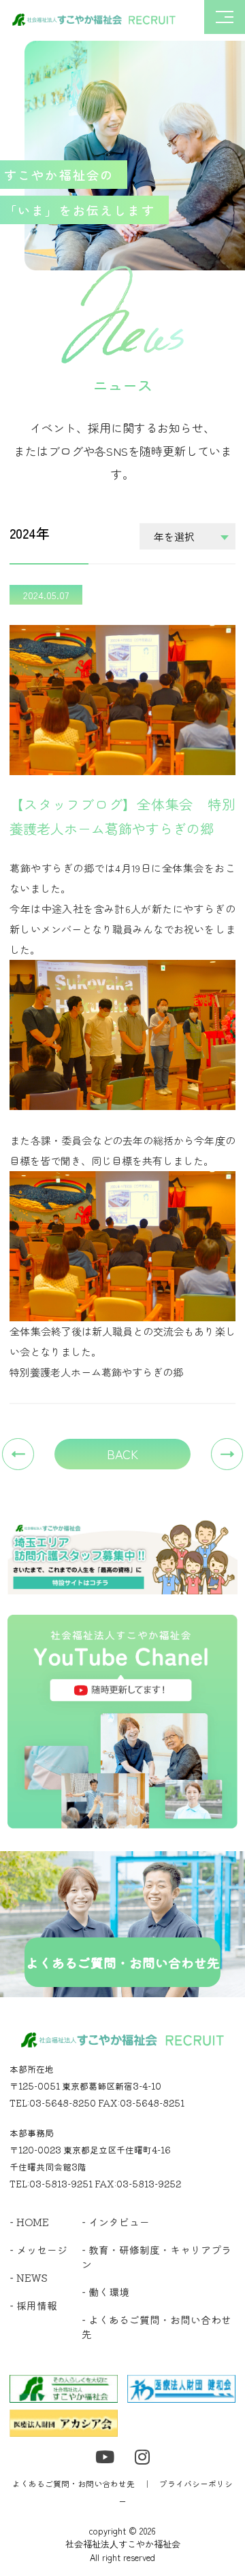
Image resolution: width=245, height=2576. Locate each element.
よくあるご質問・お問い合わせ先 (73, 2483)
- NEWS (29, 2277)
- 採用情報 (33, 2305)
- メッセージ (38, 2250)
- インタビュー (116, 2222)
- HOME (29, 2222)
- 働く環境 (105, 2292)
